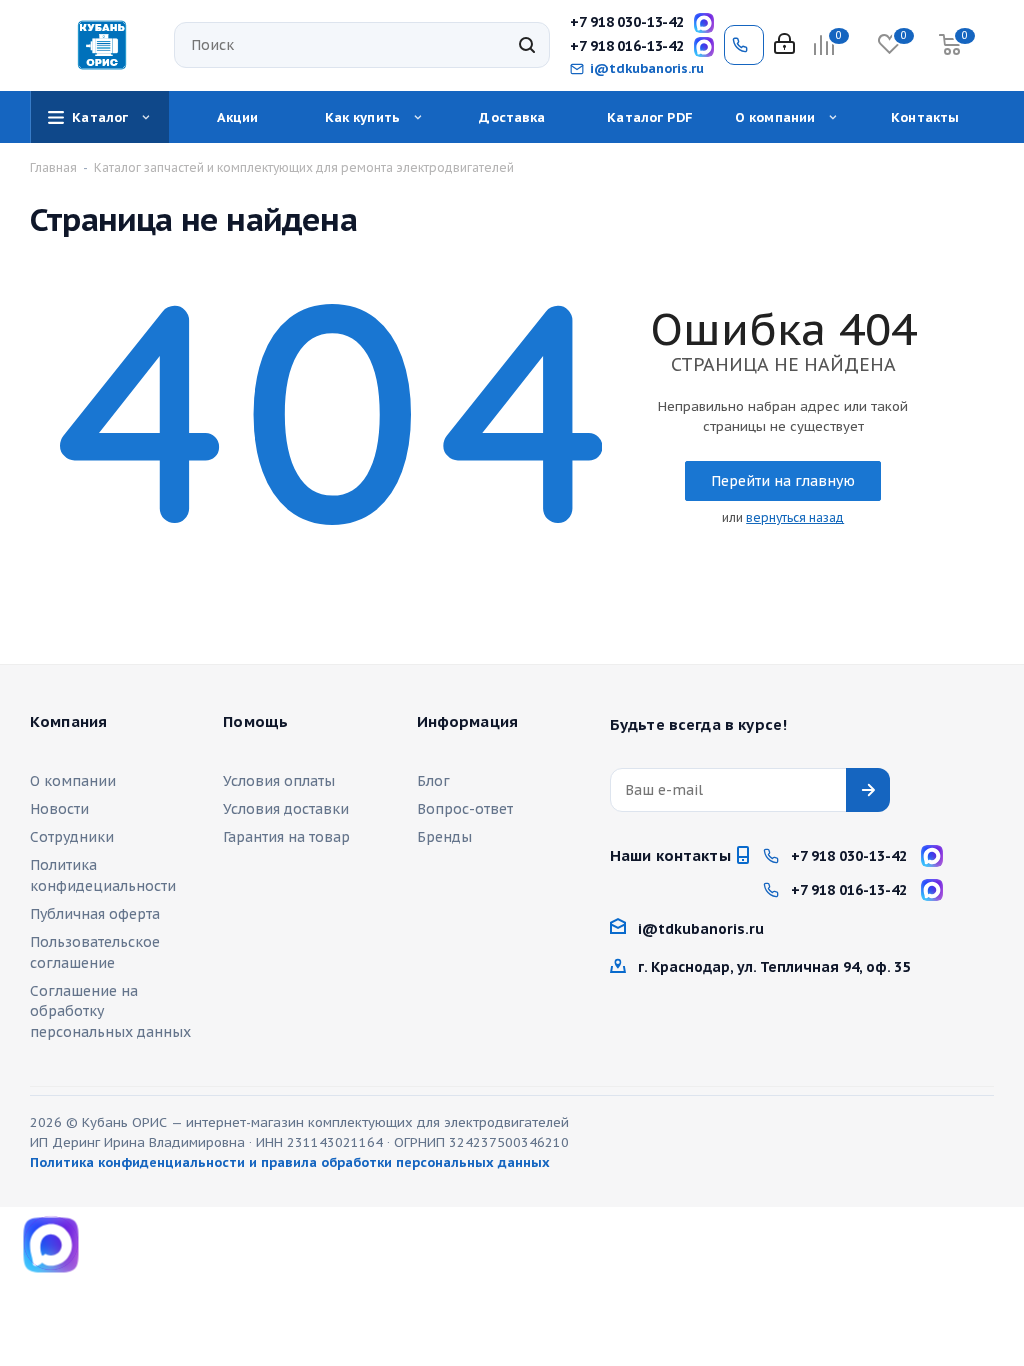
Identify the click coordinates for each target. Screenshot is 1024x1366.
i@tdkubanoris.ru (647, 69)
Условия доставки (286, 809)
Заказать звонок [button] (744, 45)
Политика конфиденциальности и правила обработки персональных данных (290, 1162)
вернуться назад (795, 517)
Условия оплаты (279, 781)
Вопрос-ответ (465, 809)
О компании (73, 781)
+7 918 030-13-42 (627, 22)
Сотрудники (72, 837)
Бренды (444, 837)
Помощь (255, 722)
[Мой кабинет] (784, 45)
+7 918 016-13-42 (627, 46)
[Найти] (527, 45)
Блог (433, 781)
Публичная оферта (95, 914)
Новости (59, 809)
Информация (468, 722)
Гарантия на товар (286, 837)
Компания (68, 722)
